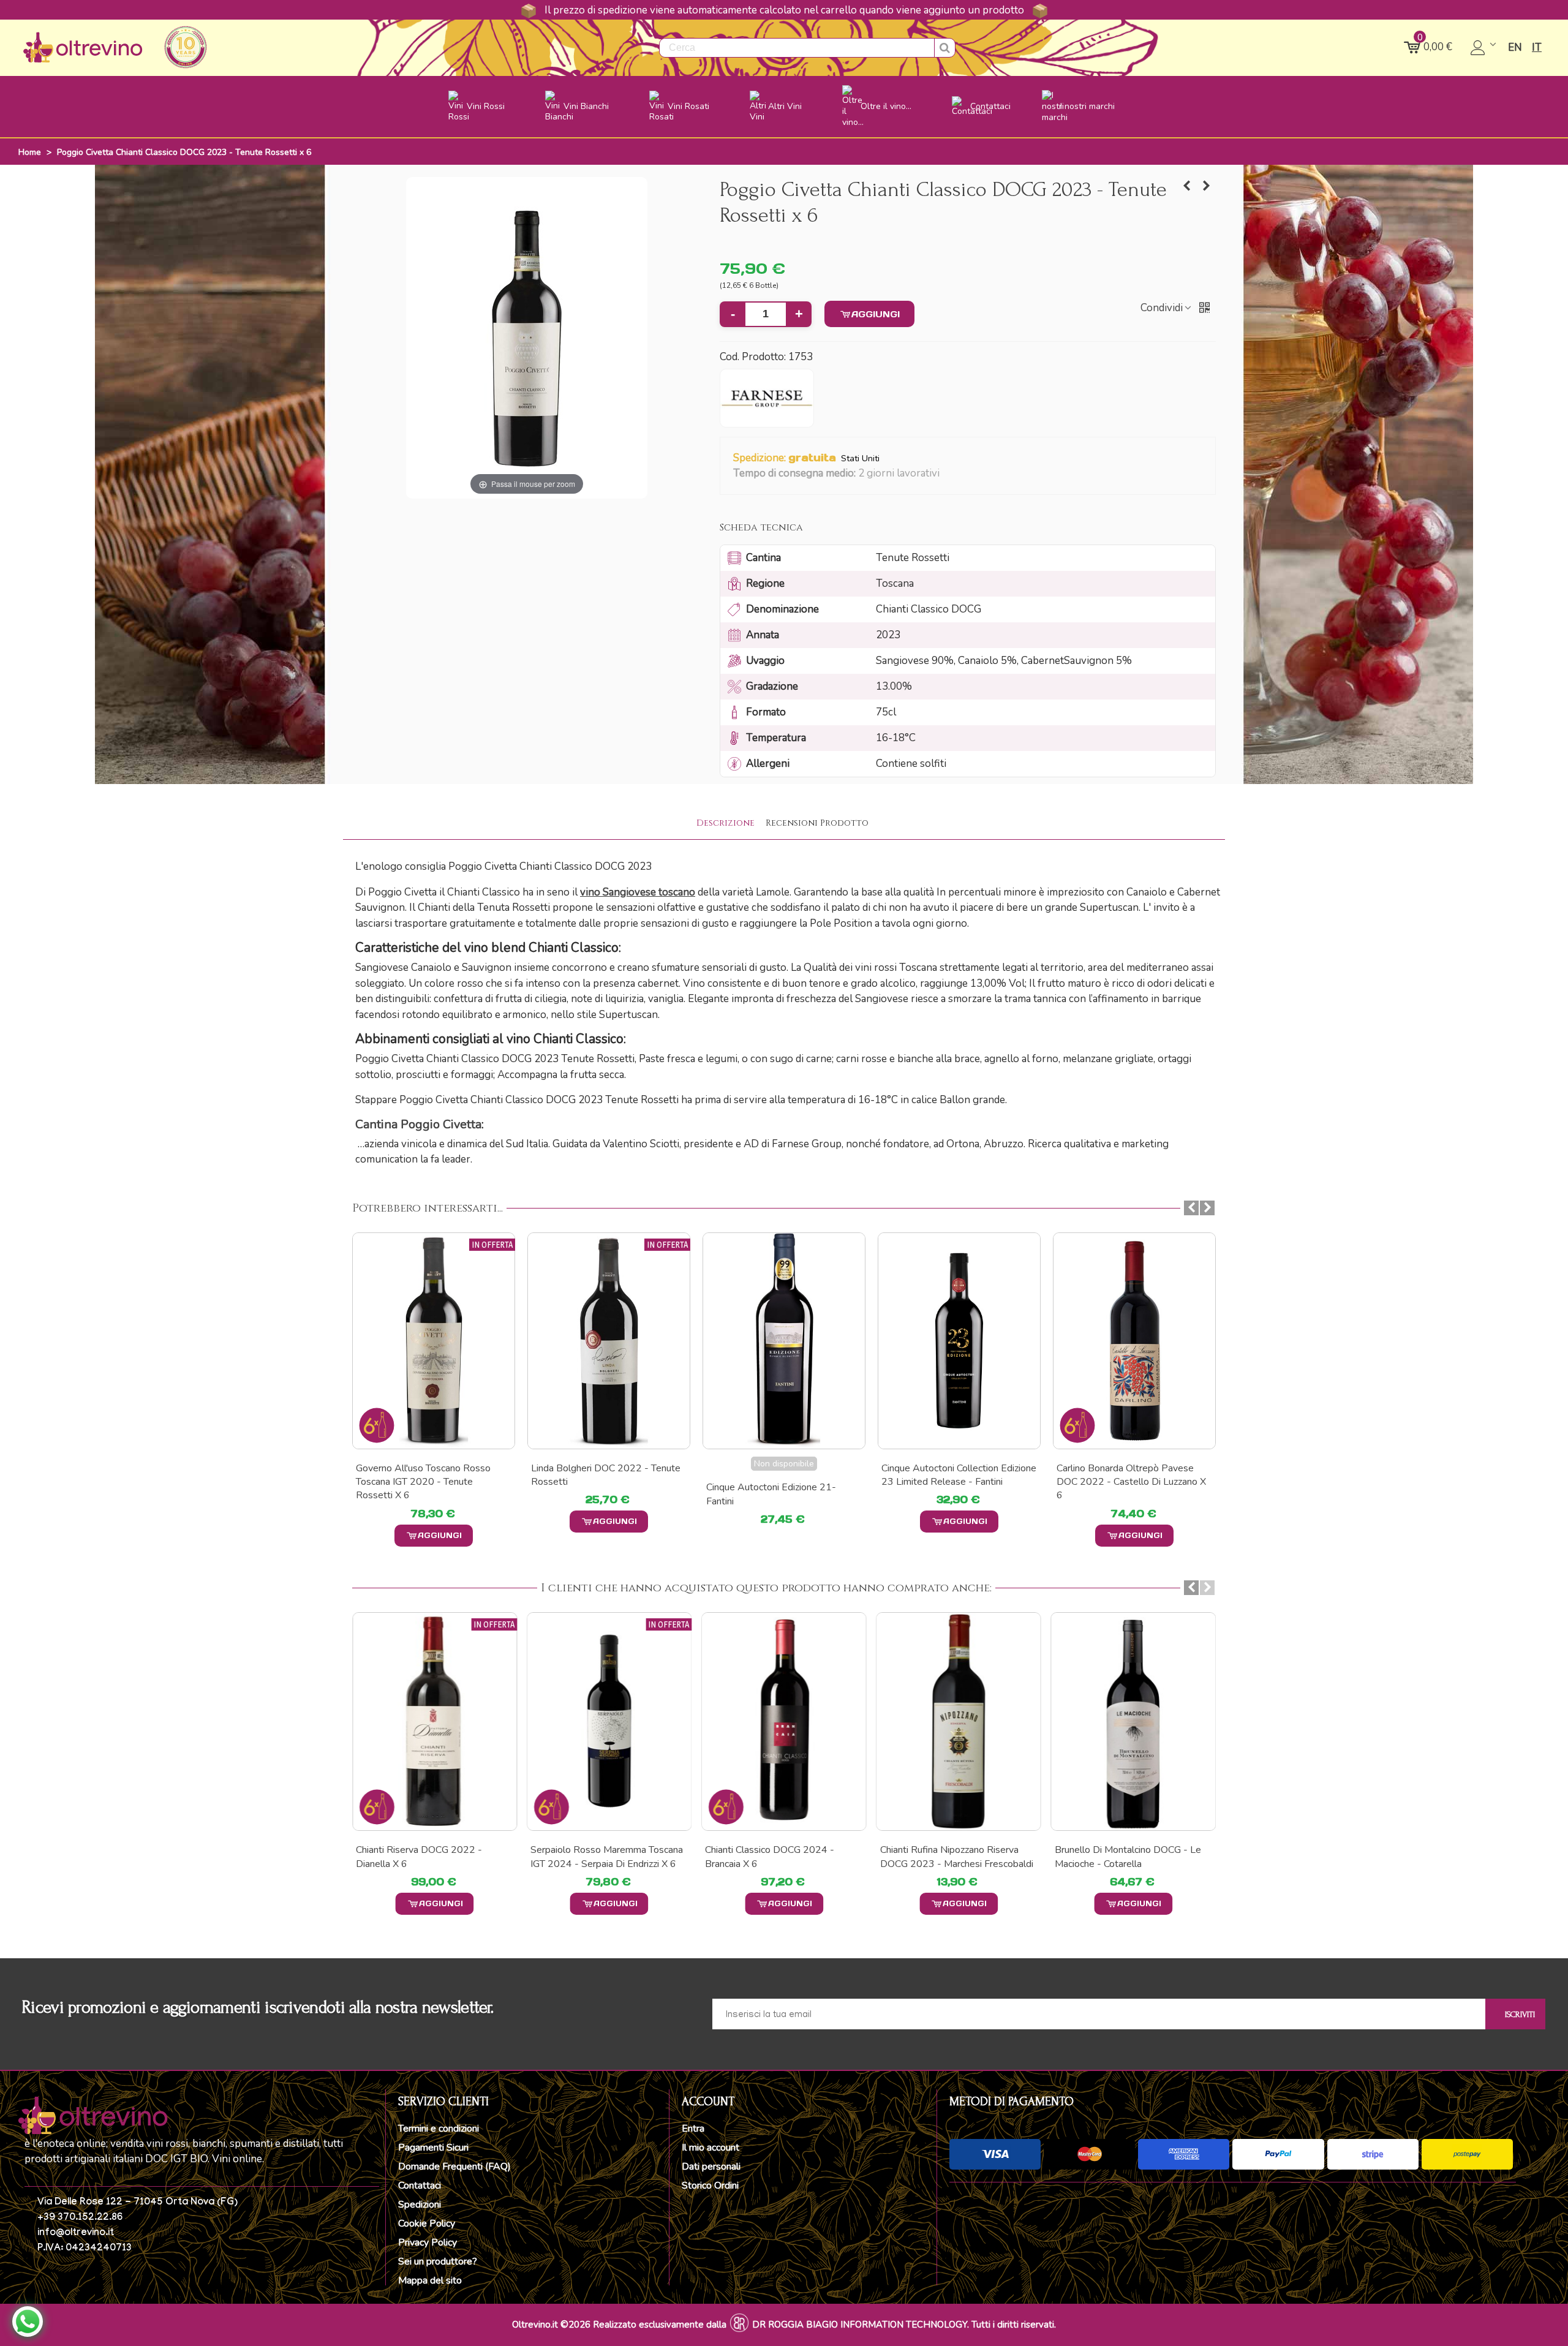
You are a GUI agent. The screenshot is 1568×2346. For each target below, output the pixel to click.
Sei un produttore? (438, 2261)
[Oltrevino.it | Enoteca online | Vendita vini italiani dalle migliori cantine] (83, 47)
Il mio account (710, 2148)
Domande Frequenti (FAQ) (454, 2167)
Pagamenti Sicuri (433, 2148)
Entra (693, 2129)
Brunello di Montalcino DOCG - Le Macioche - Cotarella (1128, 1857)
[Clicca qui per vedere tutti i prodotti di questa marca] (767, 398)
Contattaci (420, 2186)
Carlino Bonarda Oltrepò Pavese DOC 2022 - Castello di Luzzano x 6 (1131, 1482)
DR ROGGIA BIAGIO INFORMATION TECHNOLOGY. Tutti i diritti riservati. (904, 2325)
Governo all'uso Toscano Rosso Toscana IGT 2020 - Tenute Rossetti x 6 (423, 1482)
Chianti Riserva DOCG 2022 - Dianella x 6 (419, 1857)
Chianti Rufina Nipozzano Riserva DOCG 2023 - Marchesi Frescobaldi (957, 1857)
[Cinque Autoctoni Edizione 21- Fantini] (784, 1341)
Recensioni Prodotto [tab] (817, 823)
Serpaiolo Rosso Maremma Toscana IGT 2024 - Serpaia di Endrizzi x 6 (607, 1857)
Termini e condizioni (439, 2129)
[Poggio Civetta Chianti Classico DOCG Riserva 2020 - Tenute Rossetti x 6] (1187, 186)
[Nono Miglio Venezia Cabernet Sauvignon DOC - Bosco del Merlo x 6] (1207, 186)
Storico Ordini (710, 2186)
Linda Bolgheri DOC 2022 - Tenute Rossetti (606, 1475)
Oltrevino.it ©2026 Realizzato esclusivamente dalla (619, 2325)
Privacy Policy (428, 2242)
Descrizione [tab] (726, 823)
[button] (947, 474)
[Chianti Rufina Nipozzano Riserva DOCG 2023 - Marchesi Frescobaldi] (959, 1722)
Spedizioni (420, 2205)
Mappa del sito (430, 2280)
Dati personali (711, 2167)
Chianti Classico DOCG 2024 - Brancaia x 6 (770, 1857)
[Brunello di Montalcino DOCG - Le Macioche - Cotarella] (1133, 1722)
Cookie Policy (427, 2223)
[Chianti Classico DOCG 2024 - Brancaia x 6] (784, 1722)
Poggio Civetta (418, 1124)
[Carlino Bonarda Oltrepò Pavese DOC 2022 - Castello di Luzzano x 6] (1134, 1341)
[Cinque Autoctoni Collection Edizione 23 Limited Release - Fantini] (959, 1341)
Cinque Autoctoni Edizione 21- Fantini (771, 1494)
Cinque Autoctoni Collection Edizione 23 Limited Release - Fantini (959, 1475)
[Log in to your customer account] (1484, 48)
